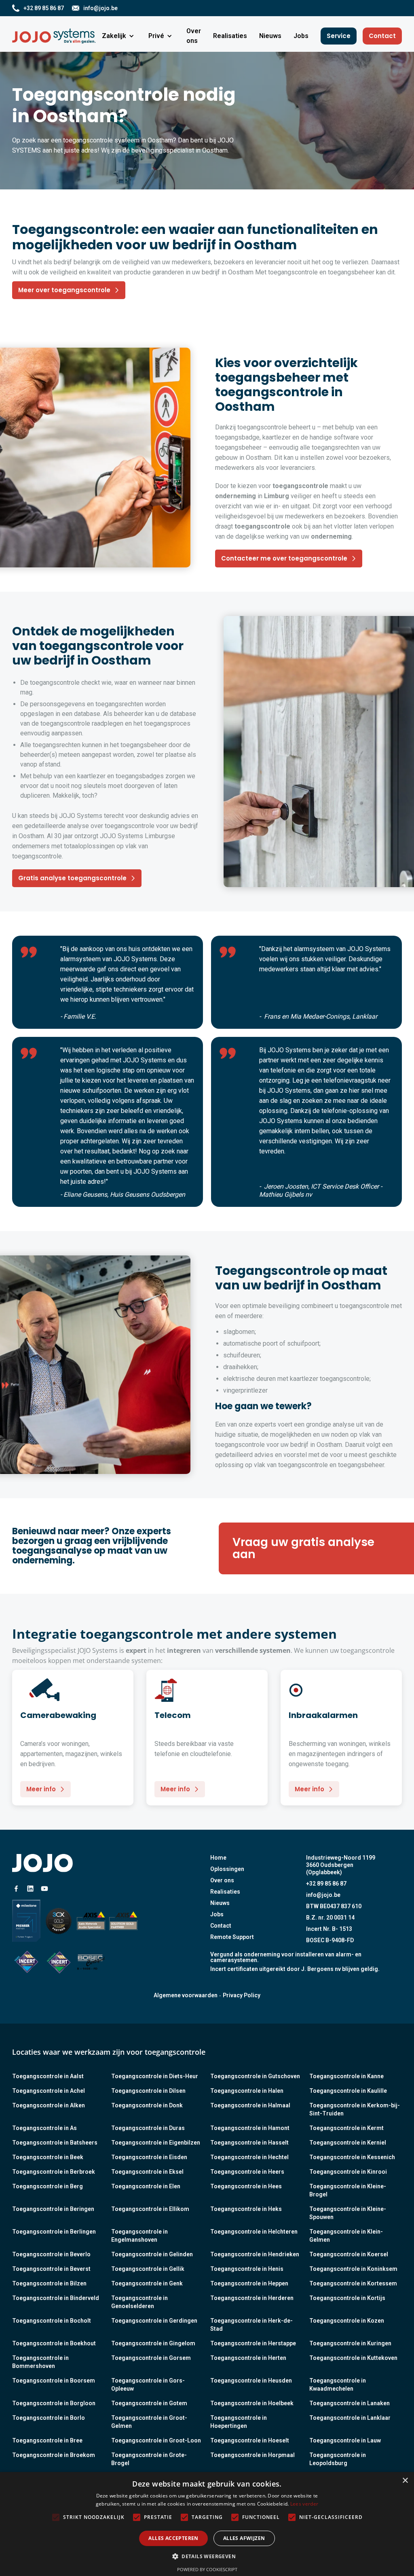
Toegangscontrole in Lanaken (350, 2403)
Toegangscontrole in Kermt (346, 2128)
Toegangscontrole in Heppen (249, 2283)
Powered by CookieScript (207, 2569)
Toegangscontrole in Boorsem (54, 2381)
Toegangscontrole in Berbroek (54, 2172)
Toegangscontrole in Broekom (54, 2455)
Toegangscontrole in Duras (148, 2128)
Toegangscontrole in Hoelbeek (252, 2403)
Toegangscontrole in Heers (247, 2172)
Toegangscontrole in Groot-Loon (156, 2440)
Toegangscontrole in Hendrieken (255, 2254)
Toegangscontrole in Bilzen (49, 2283)
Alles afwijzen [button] (244, 2538)
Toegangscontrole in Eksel (147, 2172)
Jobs (217, 1914)
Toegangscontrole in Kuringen (350, 2343)
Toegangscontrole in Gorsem (151, 2358)
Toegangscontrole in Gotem (149, 2403)
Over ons (222, 1880)
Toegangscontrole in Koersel (349, 2254)
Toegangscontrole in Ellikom (150, 2209)
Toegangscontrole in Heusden (251, 2381)
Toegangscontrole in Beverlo (51, 2254)
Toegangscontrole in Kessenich (352, 2157)
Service (339, 36)
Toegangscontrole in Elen (146, 2186)
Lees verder (304, 2504)
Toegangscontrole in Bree (47, 2440)
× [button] (405, 2481)
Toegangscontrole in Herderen (252, 2298)
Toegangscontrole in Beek (48, 2157)
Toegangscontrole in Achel (49, 2091)
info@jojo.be (323, 1895)
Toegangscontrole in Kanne (346, 2076)
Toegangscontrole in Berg (48, 2186)
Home (218, 1858)
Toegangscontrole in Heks (246, 2209)
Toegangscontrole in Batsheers (55, 2143)
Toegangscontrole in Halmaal (250, 2105)
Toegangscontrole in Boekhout (54, 2343)
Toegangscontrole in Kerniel (348, 2143)
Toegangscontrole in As (44, 2128)
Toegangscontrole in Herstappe (253, 2343)
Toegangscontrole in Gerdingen (154, 2321)
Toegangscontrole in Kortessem (353, 2283)
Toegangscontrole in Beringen (53, 2209)
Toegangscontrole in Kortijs (347, 2298)
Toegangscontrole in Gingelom (153, 2343)
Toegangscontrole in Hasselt (249, 2143)
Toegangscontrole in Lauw (345, 2440)
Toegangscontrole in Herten (248, 2358)
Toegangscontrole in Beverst (51, 2269)
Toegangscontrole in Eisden (149, 2157)
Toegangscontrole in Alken (49, 2105)
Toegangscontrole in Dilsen (148, 2091)
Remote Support (232, 1937)
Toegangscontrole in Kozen (347, 2321)
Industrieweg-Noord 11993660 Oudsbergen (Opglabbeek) (341, 1865)
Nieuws (220, 1903)
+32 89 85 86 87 (326, 1884)
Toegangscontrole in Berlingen (54, 2232)
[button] (119, 36)
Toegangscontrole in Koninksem (353, 2269)
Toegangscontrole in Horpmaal (252, 2455)
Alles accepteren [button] (173, 2538)
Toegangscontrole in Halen (247, 2091)
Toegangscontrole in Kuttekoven (353, 2358)
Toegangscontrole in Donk (147, 2105)
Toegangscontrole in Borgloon (54, 2403)
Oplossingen (227, 1869)
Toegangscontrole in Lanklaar (350, 2418)
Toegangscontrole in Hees (246, 2186)
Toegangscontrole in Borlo (49, 2418)
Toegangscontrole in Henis (247, 2269)
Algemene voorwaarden (186, 1995)
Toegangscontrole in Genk (147, 2283)
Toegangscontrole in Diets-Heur (155, 2076)
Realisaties (225, 1892)
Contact (382, 36)
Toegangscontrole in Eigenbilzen (156, 2143)
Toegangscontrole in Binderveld (56, 2298)
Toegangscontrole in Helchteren (254, 2232)
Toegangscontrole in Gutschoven (255, 2076)
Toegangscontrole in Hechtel (249, 2157)
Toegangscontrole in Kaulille (348, 2091)
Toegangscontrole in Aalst (48, 2076)
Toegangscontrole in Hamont (250, 2128)
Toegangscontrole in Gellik (148, 2269)
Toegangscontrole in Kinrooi (348, 2172)
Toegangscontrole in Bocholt (52, 2321)
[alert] (207, 2524)
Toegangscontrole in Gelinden (152, 2254)
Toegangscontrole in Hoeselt (250, 2440)
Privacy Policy (242, 1995)
